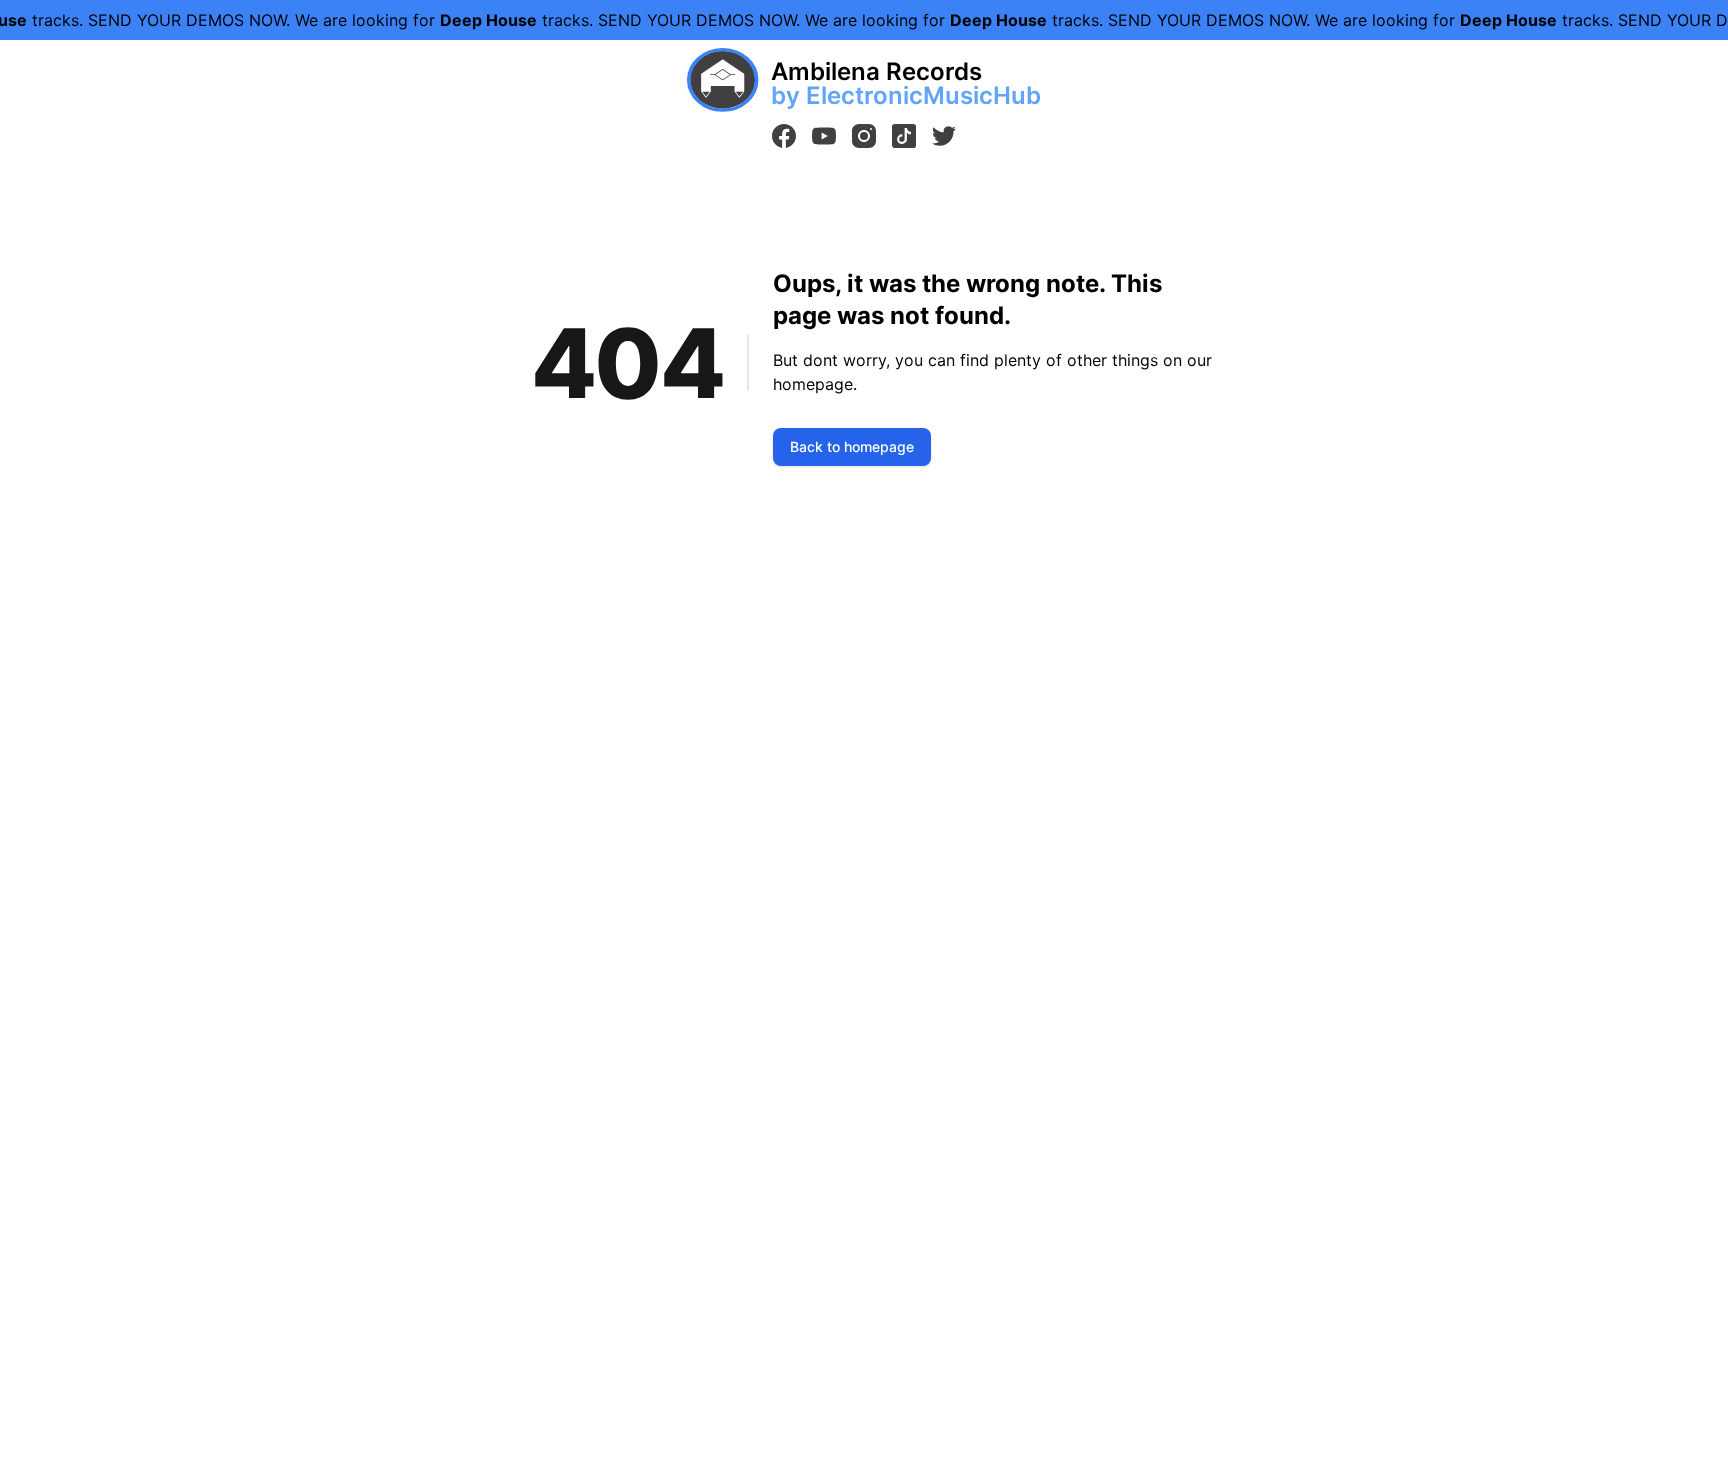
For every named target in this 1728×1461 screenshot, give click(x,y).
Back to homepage (852, 446)
